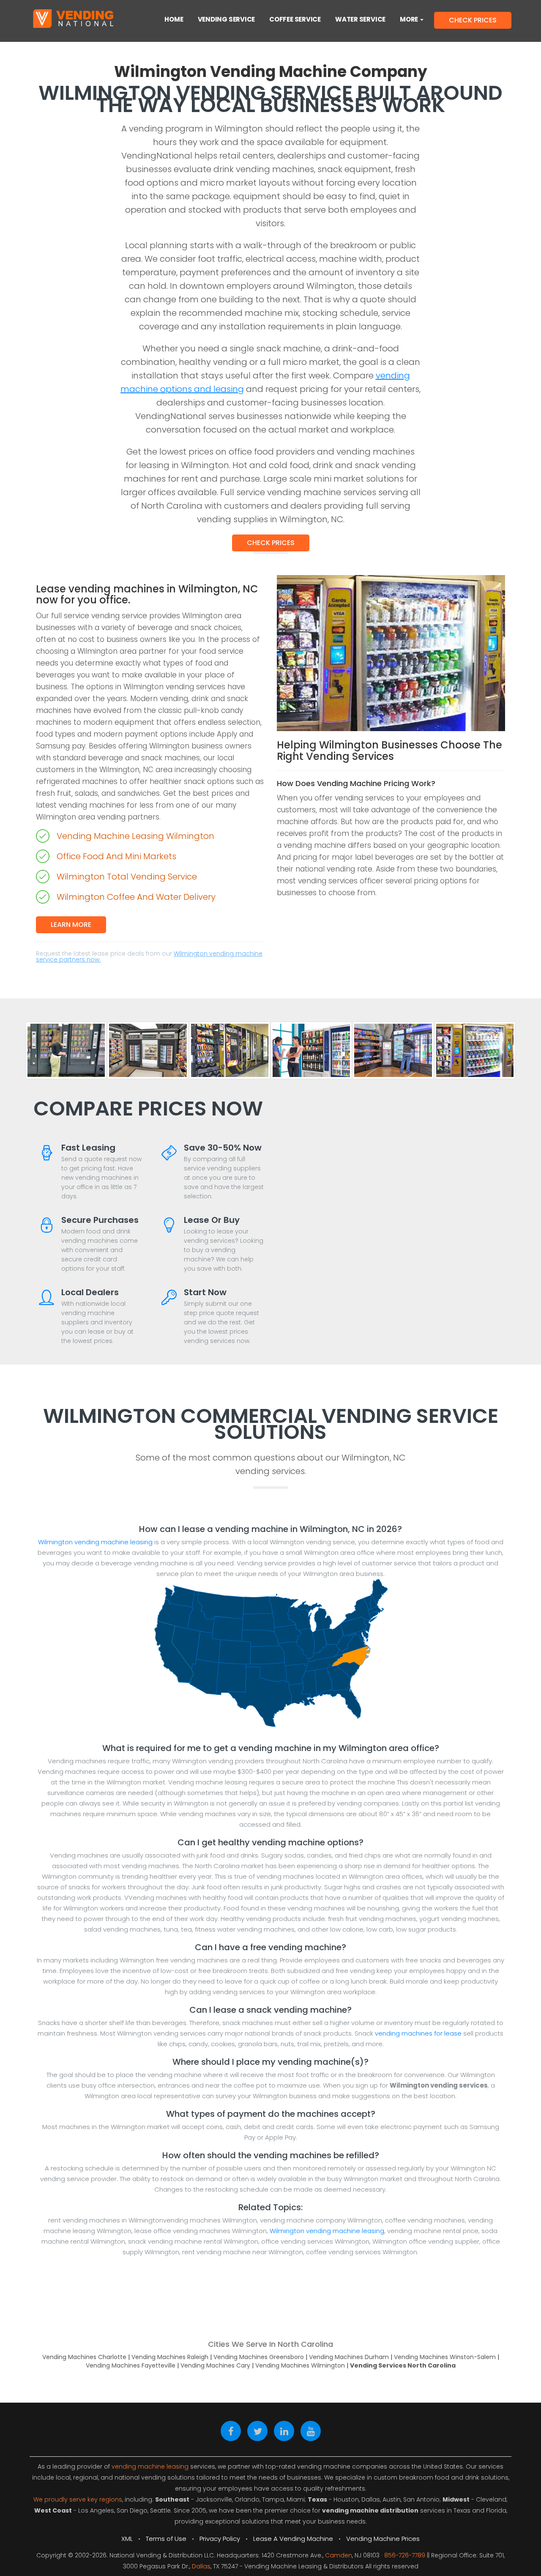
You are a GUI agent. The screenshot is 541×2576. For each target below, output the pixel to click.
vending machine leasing (150, 2466)
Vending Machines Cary (215, 2365)
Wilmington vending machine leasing (95, 1542)
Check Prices (271, 543)
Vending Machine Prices (383, 2539)
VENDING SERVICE (227, 19)
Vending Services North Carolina (403, 2365)
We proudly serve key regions (78, 2499)
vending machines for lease (418, 2033)
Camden (339, 2555)
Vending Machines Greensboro (259, 2357)
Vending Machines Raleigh (170, 2357)
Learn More (71, 925)
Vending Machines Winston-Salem (445, 2357)
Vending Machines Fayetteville (131, 2365)
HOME (174, 19)
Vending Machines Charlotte (84, 2357)
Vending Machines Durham (349, 2357)
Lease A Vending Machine (293, 2539)
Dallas (201, 2566)
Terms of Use (166, 2539)
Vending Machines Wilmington (300, 2365)
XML (127, 2539)
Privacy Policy (220, 2539)
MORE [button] (410, 19)
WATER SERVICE (360, 19)
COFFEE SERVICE (295, 19)
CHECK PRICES (473, 20)
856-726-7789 (405, 2555)
